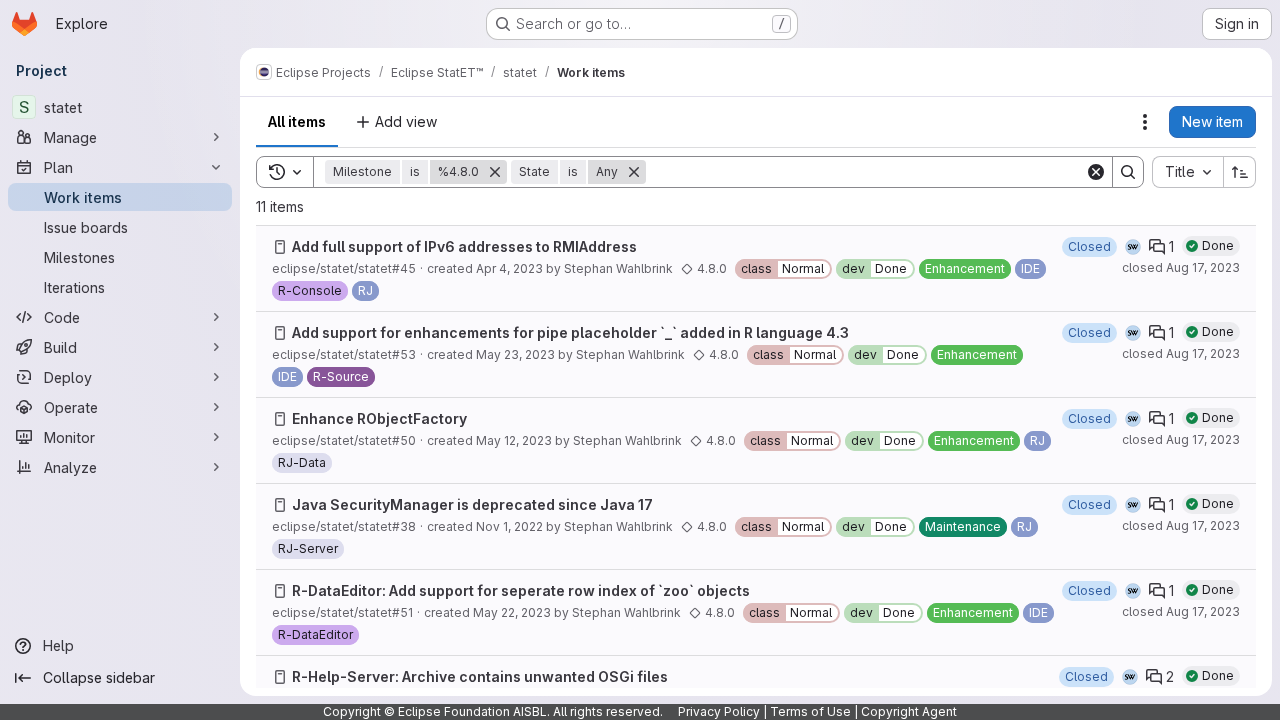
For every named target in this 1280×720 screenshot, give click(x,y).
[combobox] (1187, 172)
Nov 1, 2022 (509, 526)
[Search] (1128, 172)
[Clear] (1096, 172)
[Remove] (495, 172)
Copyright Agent (909, 711)
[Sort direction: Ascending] (1240, 172)
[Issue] (280, 247)
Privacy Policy (719, 711)
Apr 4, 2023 (509, 268)
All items (297, 121)
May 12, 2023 (514, 440)
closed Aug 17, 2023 (1181, 267)
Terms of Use (810, 711)
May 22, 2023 (512, 612)
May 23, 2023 (515, 354)
